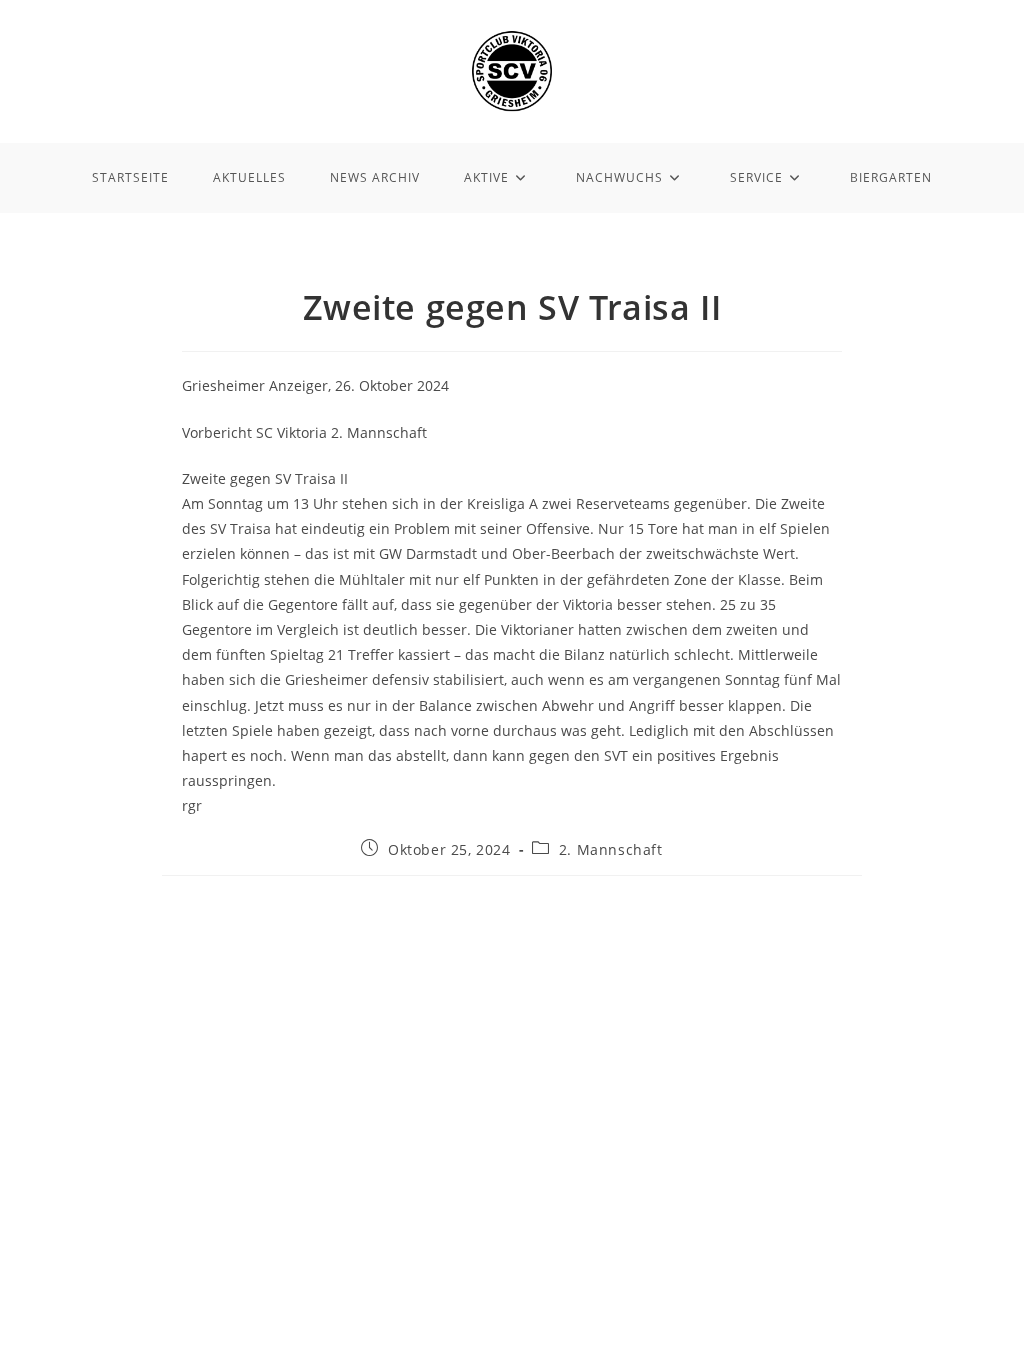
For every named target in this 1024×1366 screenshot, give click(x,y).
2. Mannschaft (611, 849)
